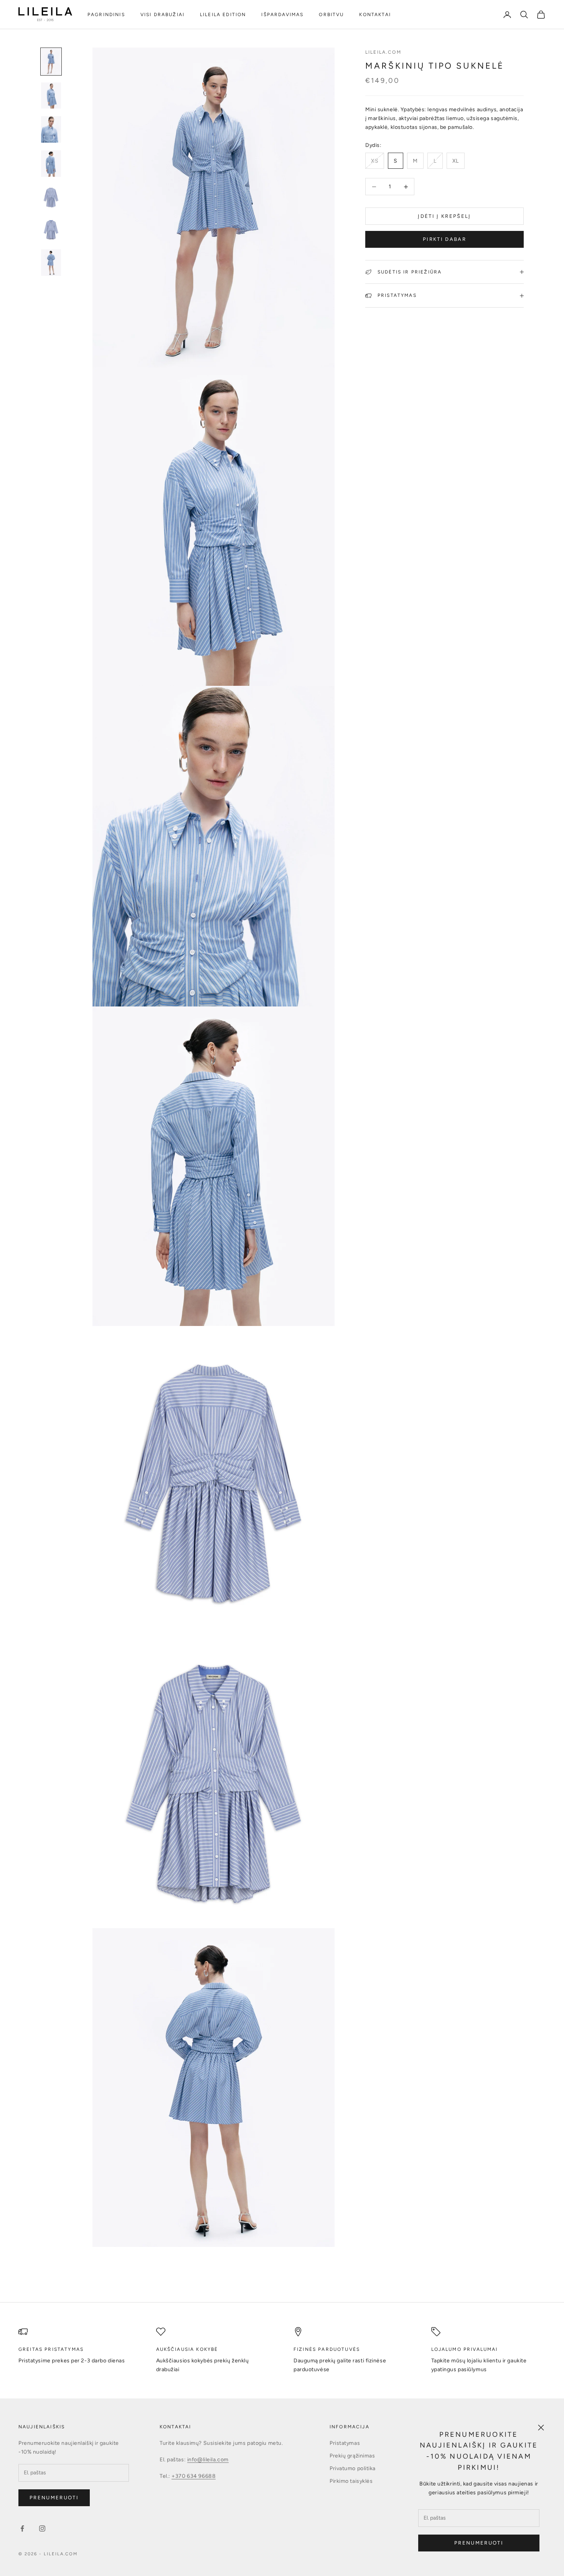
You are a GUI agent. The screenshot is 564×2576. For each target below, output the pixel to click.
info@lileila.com (208, 2460)
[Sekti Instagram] (42, 2528)
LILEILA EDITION (223, 15)
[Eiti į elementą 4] (51, 164)
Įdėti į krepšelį (444, 216)
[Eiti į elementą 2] (51, 96)
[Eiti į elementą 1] (51, 62)
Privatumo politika (353, 2468)
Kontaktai (375, 15)
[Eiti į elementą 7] (51, 262)
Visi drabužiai (162, 15)
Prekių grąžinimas (352, 2456)
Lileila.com (383, 52)
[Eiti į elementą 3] (51, 129)
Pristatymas (345, 2443)
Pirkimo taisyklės (351, 2481)
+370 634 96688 (194, 2476)
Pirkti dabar (444, 239)
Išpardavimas (282, 15)
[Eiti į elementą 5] (51, 197)
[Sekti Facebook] (22, 2528)
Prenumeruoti (479, 2543)
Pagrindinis (106, 15)
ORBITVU (331, 15)
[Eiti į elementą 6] (51, 230)
